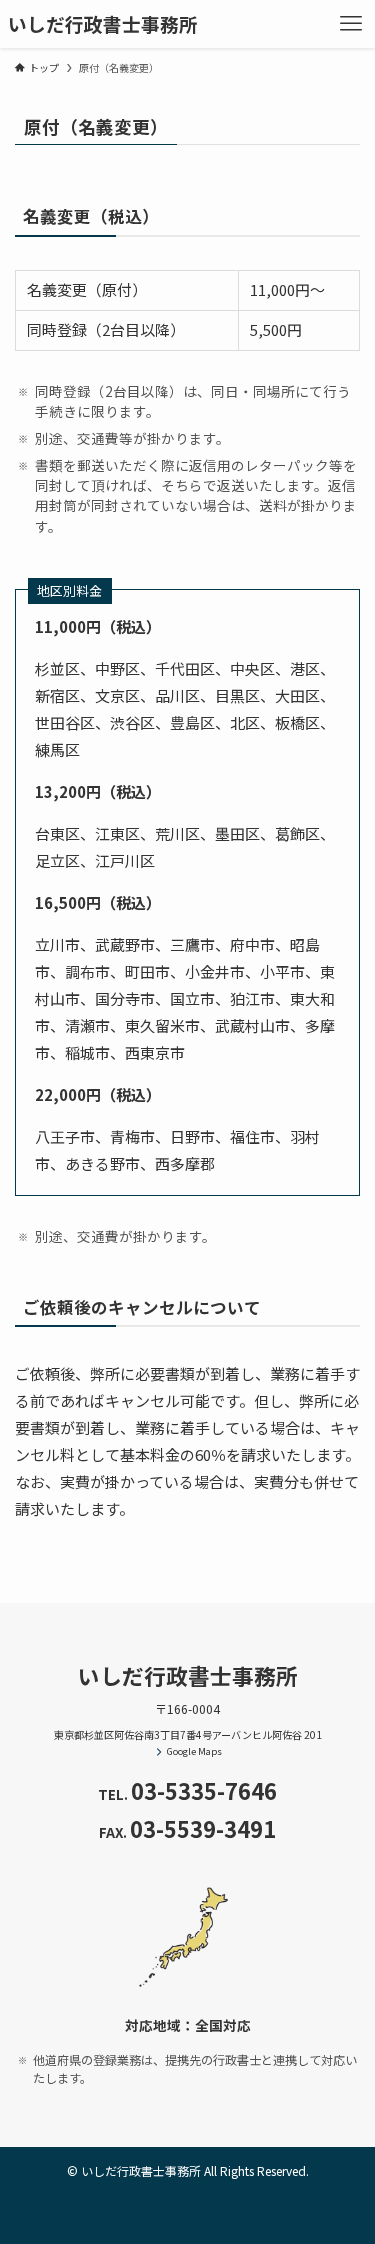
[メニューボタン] (351, 24)
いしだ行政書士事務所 (103, 24)
